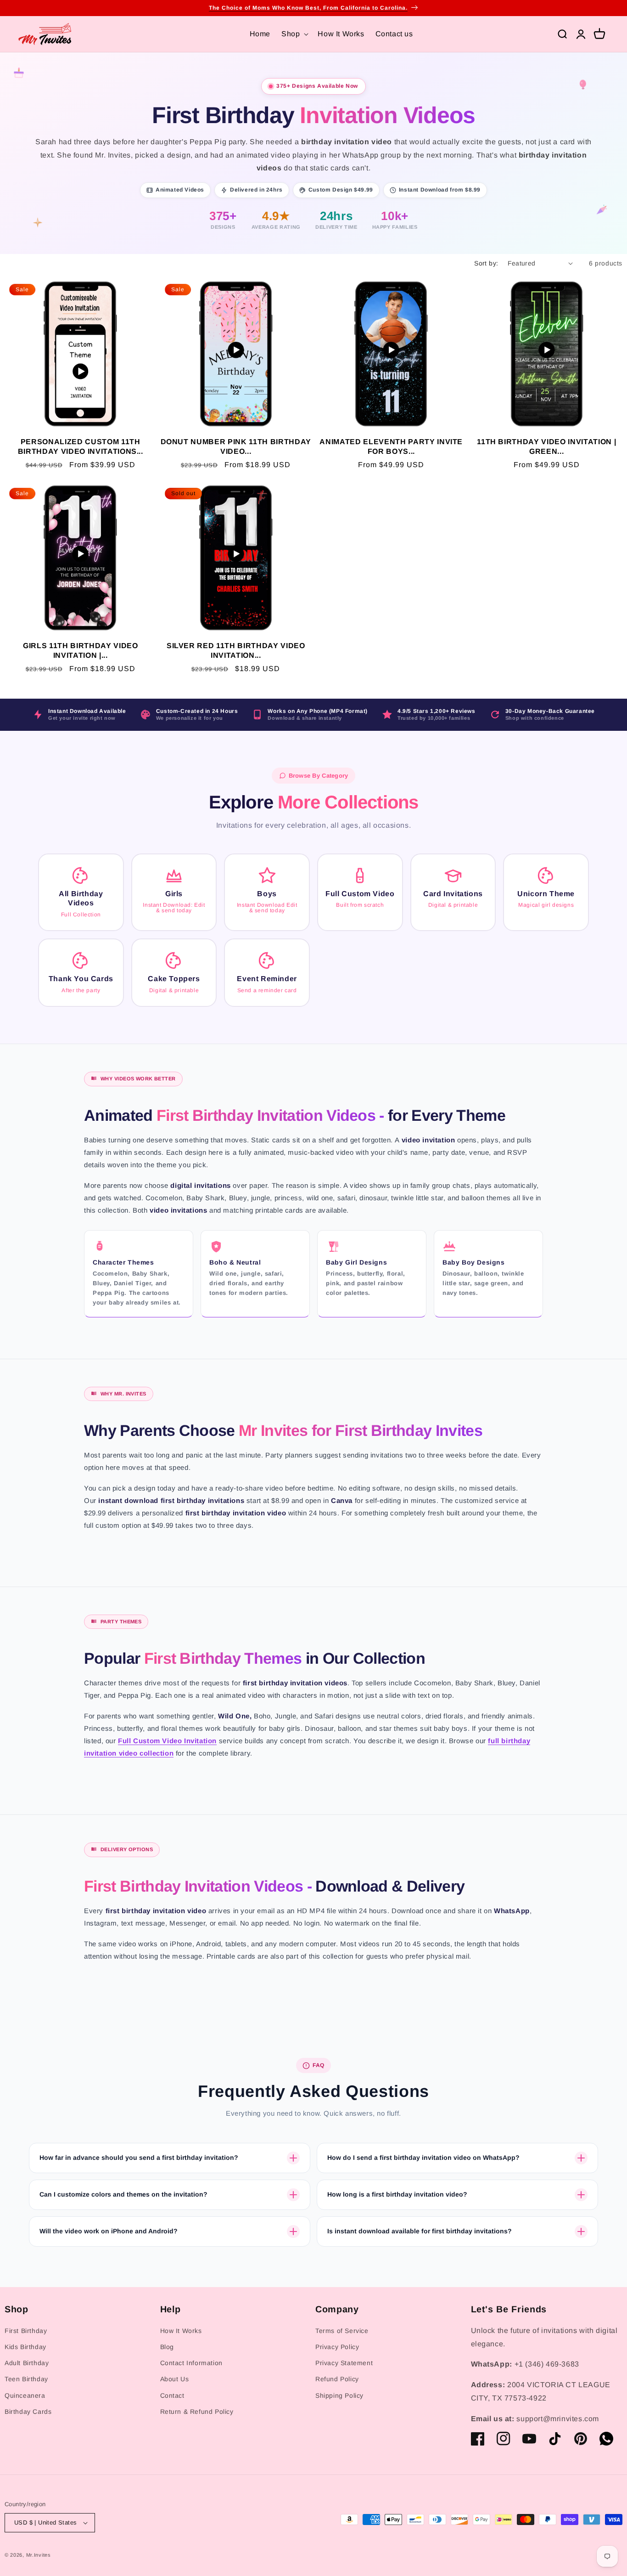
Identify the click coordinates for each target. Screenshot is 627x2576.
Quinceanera (25, 2395)
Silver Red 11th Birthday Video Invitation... (236, 650)
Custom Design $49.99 (341, 190)
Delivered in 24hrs (256, 190)
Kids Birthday (25, 2347)
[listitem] (81, 893)
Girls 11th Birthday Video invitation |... (81, 650)
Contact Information (191, 2363)
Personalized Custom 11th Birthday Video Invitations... (81, 446)
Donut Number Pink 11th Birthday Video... (236, 446)
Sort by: (486, 263)
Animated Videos (180, 190)
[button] (294, 34)
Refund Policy (337, 2379)
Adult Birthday (27, 2363)
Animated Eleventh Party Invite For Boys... (391, 446)
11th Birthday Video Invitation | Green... (546, 446)
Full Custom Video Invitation (167, 1741)
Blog (167, 2347)
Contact (172, 2395)
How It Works (181, 2331)
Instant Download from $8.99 (440, 190)
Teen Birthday (26, 2379)
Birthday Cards (28, 2412)
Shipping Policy (339, 2395)
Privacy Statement (344, 2363)
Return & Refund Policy (197, 2412)
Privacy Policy (337, 2347)
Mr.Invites (39, 2555)
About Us (175, 2379)
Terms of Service (342, 2331)
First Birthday (26, 2331)
